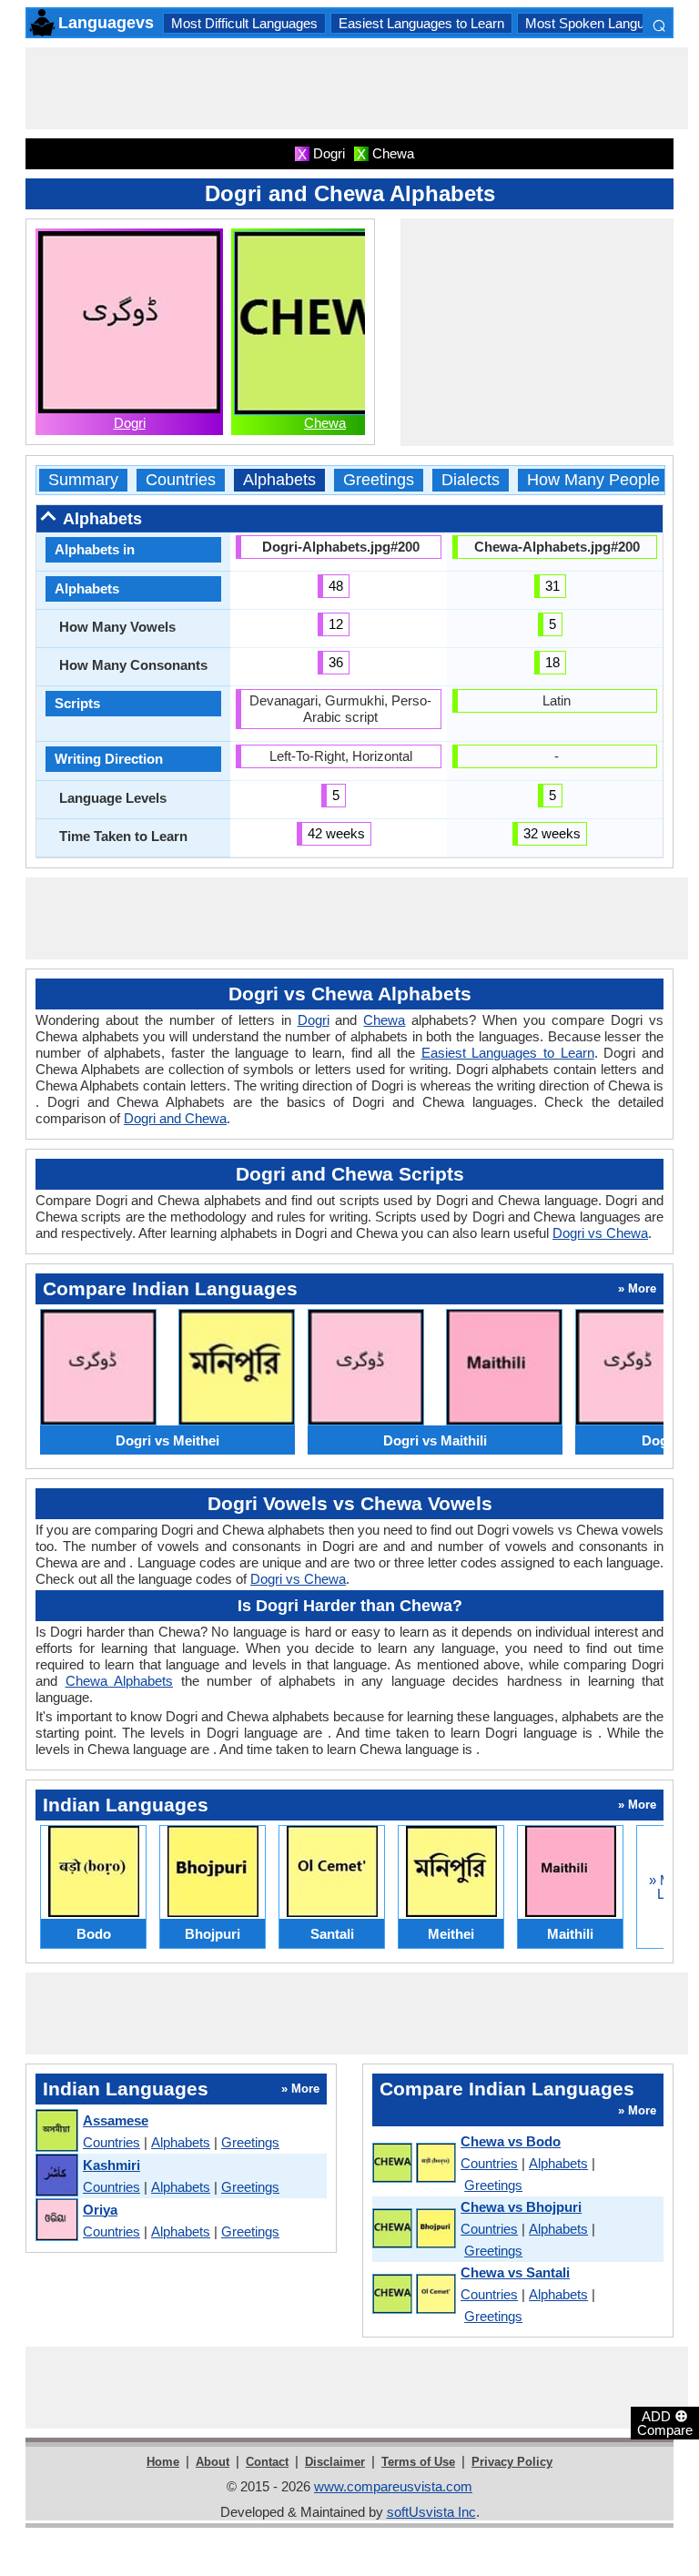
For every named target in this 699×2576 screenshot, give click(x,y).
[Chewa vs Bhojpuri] (413, 2229)
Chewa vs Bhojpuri (521, 2207)
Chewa (325, 423)
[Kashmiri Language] (56, 2176)
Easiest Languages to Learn (421, 23)
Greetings (379, 480)
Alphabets (279, 480)
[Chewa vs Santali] (413, 2295)
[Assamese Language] (56, 2131)
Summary (83, 480)
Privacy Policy (512, 2462)
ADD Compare (665, 2422)
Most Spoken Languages (599, 23)
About (213, 2462)
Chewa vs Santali (515, 2272)
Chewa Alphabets (120, 1681)
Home (163, 2462)
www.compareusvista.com (393, 2486)
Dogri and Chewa (175, 1118)
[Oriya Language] (56, 2221)
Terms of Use (418, 2462)
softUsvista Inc (431, 2512)
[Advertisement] (357, 88)
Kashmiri (111, 2165)
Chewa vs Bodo (511, 2141)
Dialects (471, 480)
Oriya (100, 2210)
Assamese (116, 2120)
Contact (267, 2462)
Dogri (130, 423)
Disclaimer (335, 2462)
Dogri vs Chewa (600, 1233)
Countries (181, 480)
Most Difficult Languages (244, 23)
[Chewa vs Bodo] (413, 2164)
